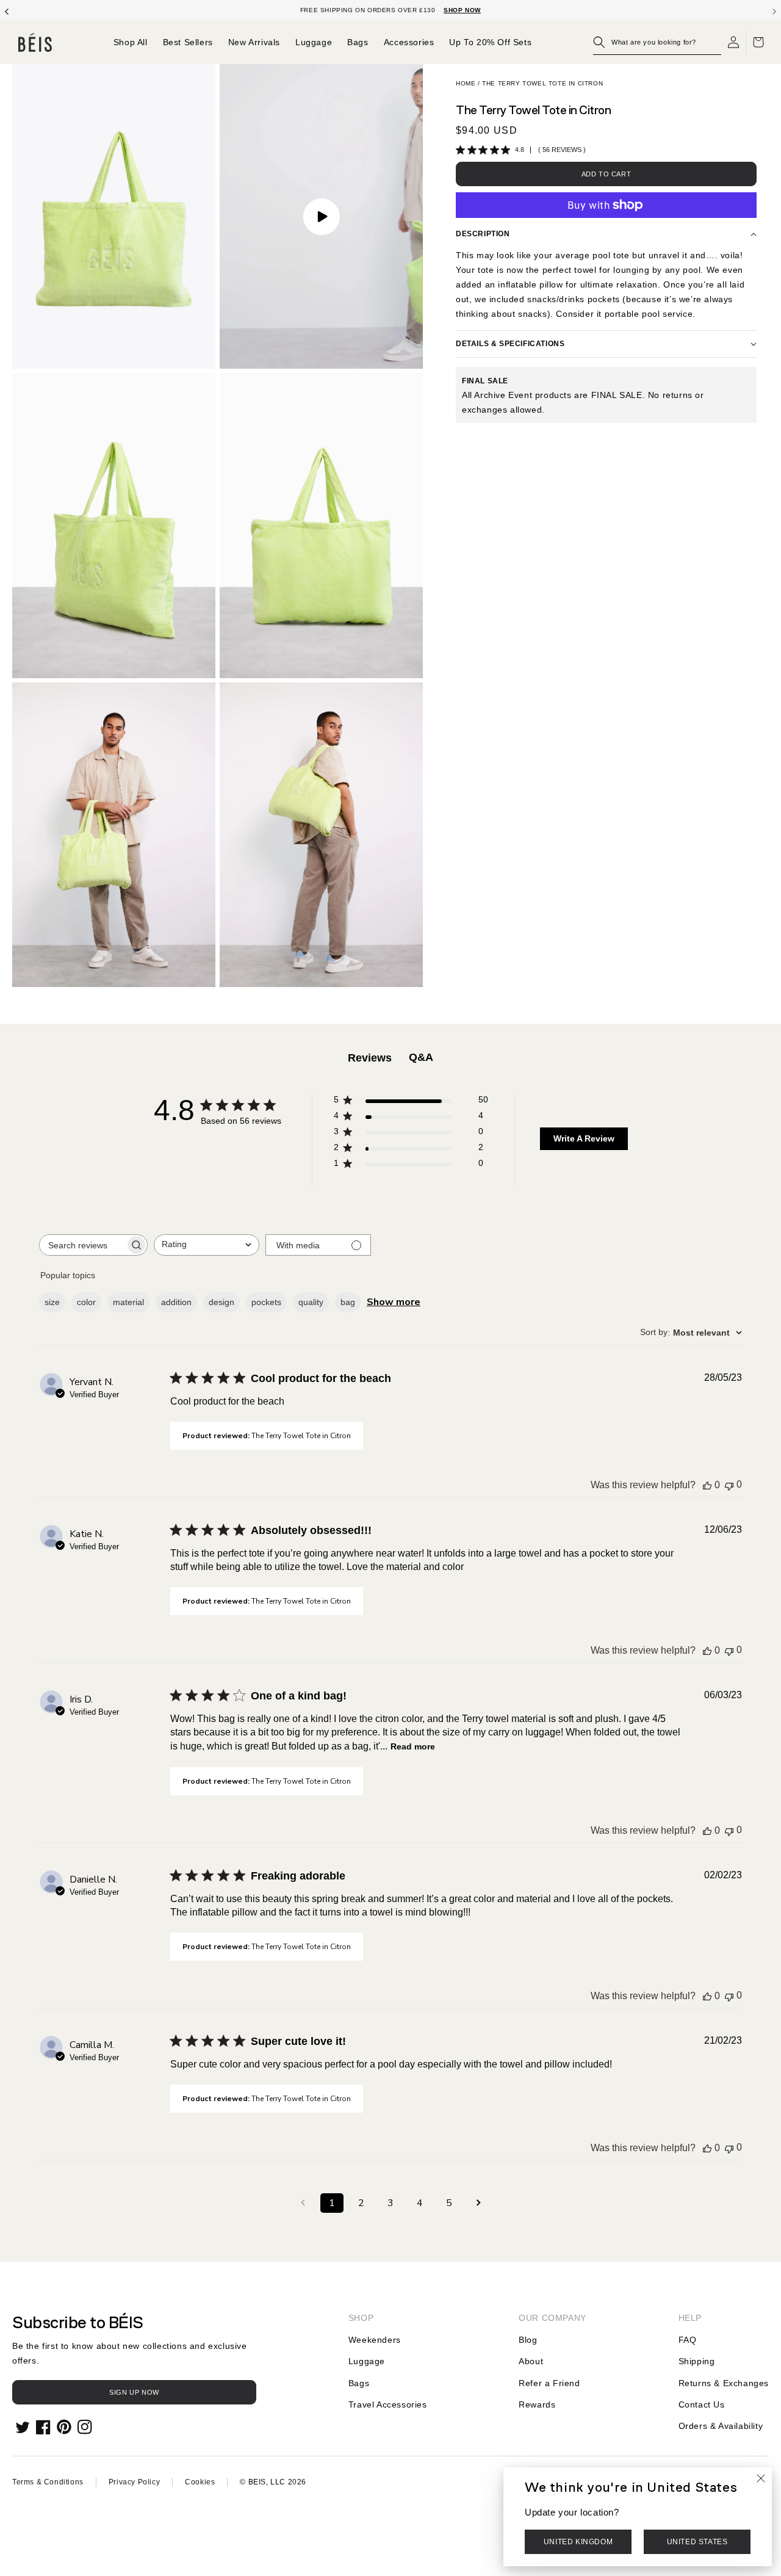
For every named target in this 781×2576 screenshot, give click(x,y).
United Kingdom (578, 2542)
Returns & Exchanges (724, 2383)
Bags (359, 2383)
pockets (266, 1302)
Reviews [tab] (370, 1058)
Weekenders (375, 2340)
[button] (657, 42)
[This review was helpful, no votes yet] (707, 1485)
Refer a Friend (549, 2383)
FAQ (688, 2340)
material (128, 1302)
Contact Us (702, 2404)
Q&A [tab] (421, 1057)
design (221, 1302)
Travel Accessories (388, 2404)
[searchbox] (82, 1245)
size (52, 1302)
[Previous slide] (7, 10)
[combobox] (207, 1245)
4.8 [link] (520, 150)
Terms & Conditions (48, 2482)
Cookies (200, 2482)
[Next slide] (774, 10)
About (531, 2361)
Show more (394, 1302)
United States (697, 2542)
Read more (413, 1746)
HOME (466, 83)
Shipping (697, 2361)
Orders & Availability (721, 2426)
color (86, 1302)
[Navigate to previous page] (303, 2203)
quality (311, 1302)
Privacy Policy (134, 2482)
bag (348, 1302)
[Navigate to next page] (478, 2203)
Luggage (367, 2361)
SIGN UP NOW (134, 2392)
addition (176, 1302)
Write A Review (584, 1138)
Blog (528, 2340)
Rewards (537, 2404)
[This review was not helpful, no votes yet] (729, 1485)
